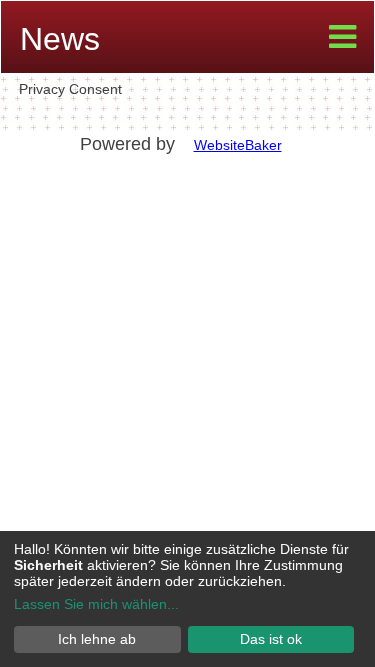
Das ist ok (271, 639)
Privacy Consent (70, 89)
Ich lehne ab (97, 639)
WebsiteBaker (238, 145)
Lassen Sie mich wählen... (96, 604)
